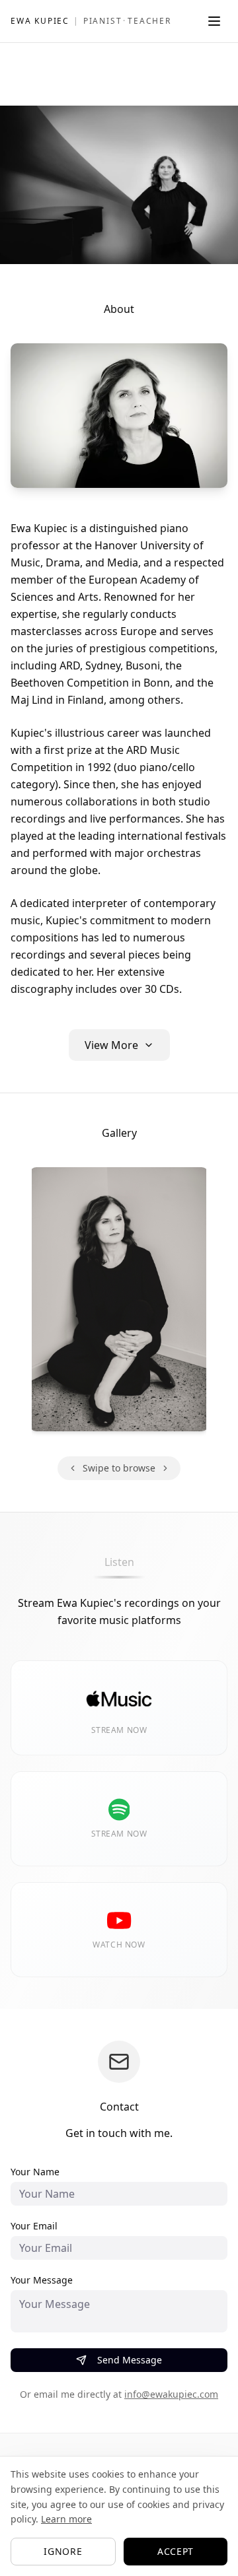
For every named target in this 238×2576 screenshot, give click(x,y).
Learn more (66, 2519)
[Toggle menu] (214, 21)
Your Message (42, 2280)
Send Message (130, 2360)
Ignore (63, 2551)
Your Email (34, 2226)
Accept (176, 2551)
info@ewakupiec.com (171, 2394)
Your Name (35, 2172)
